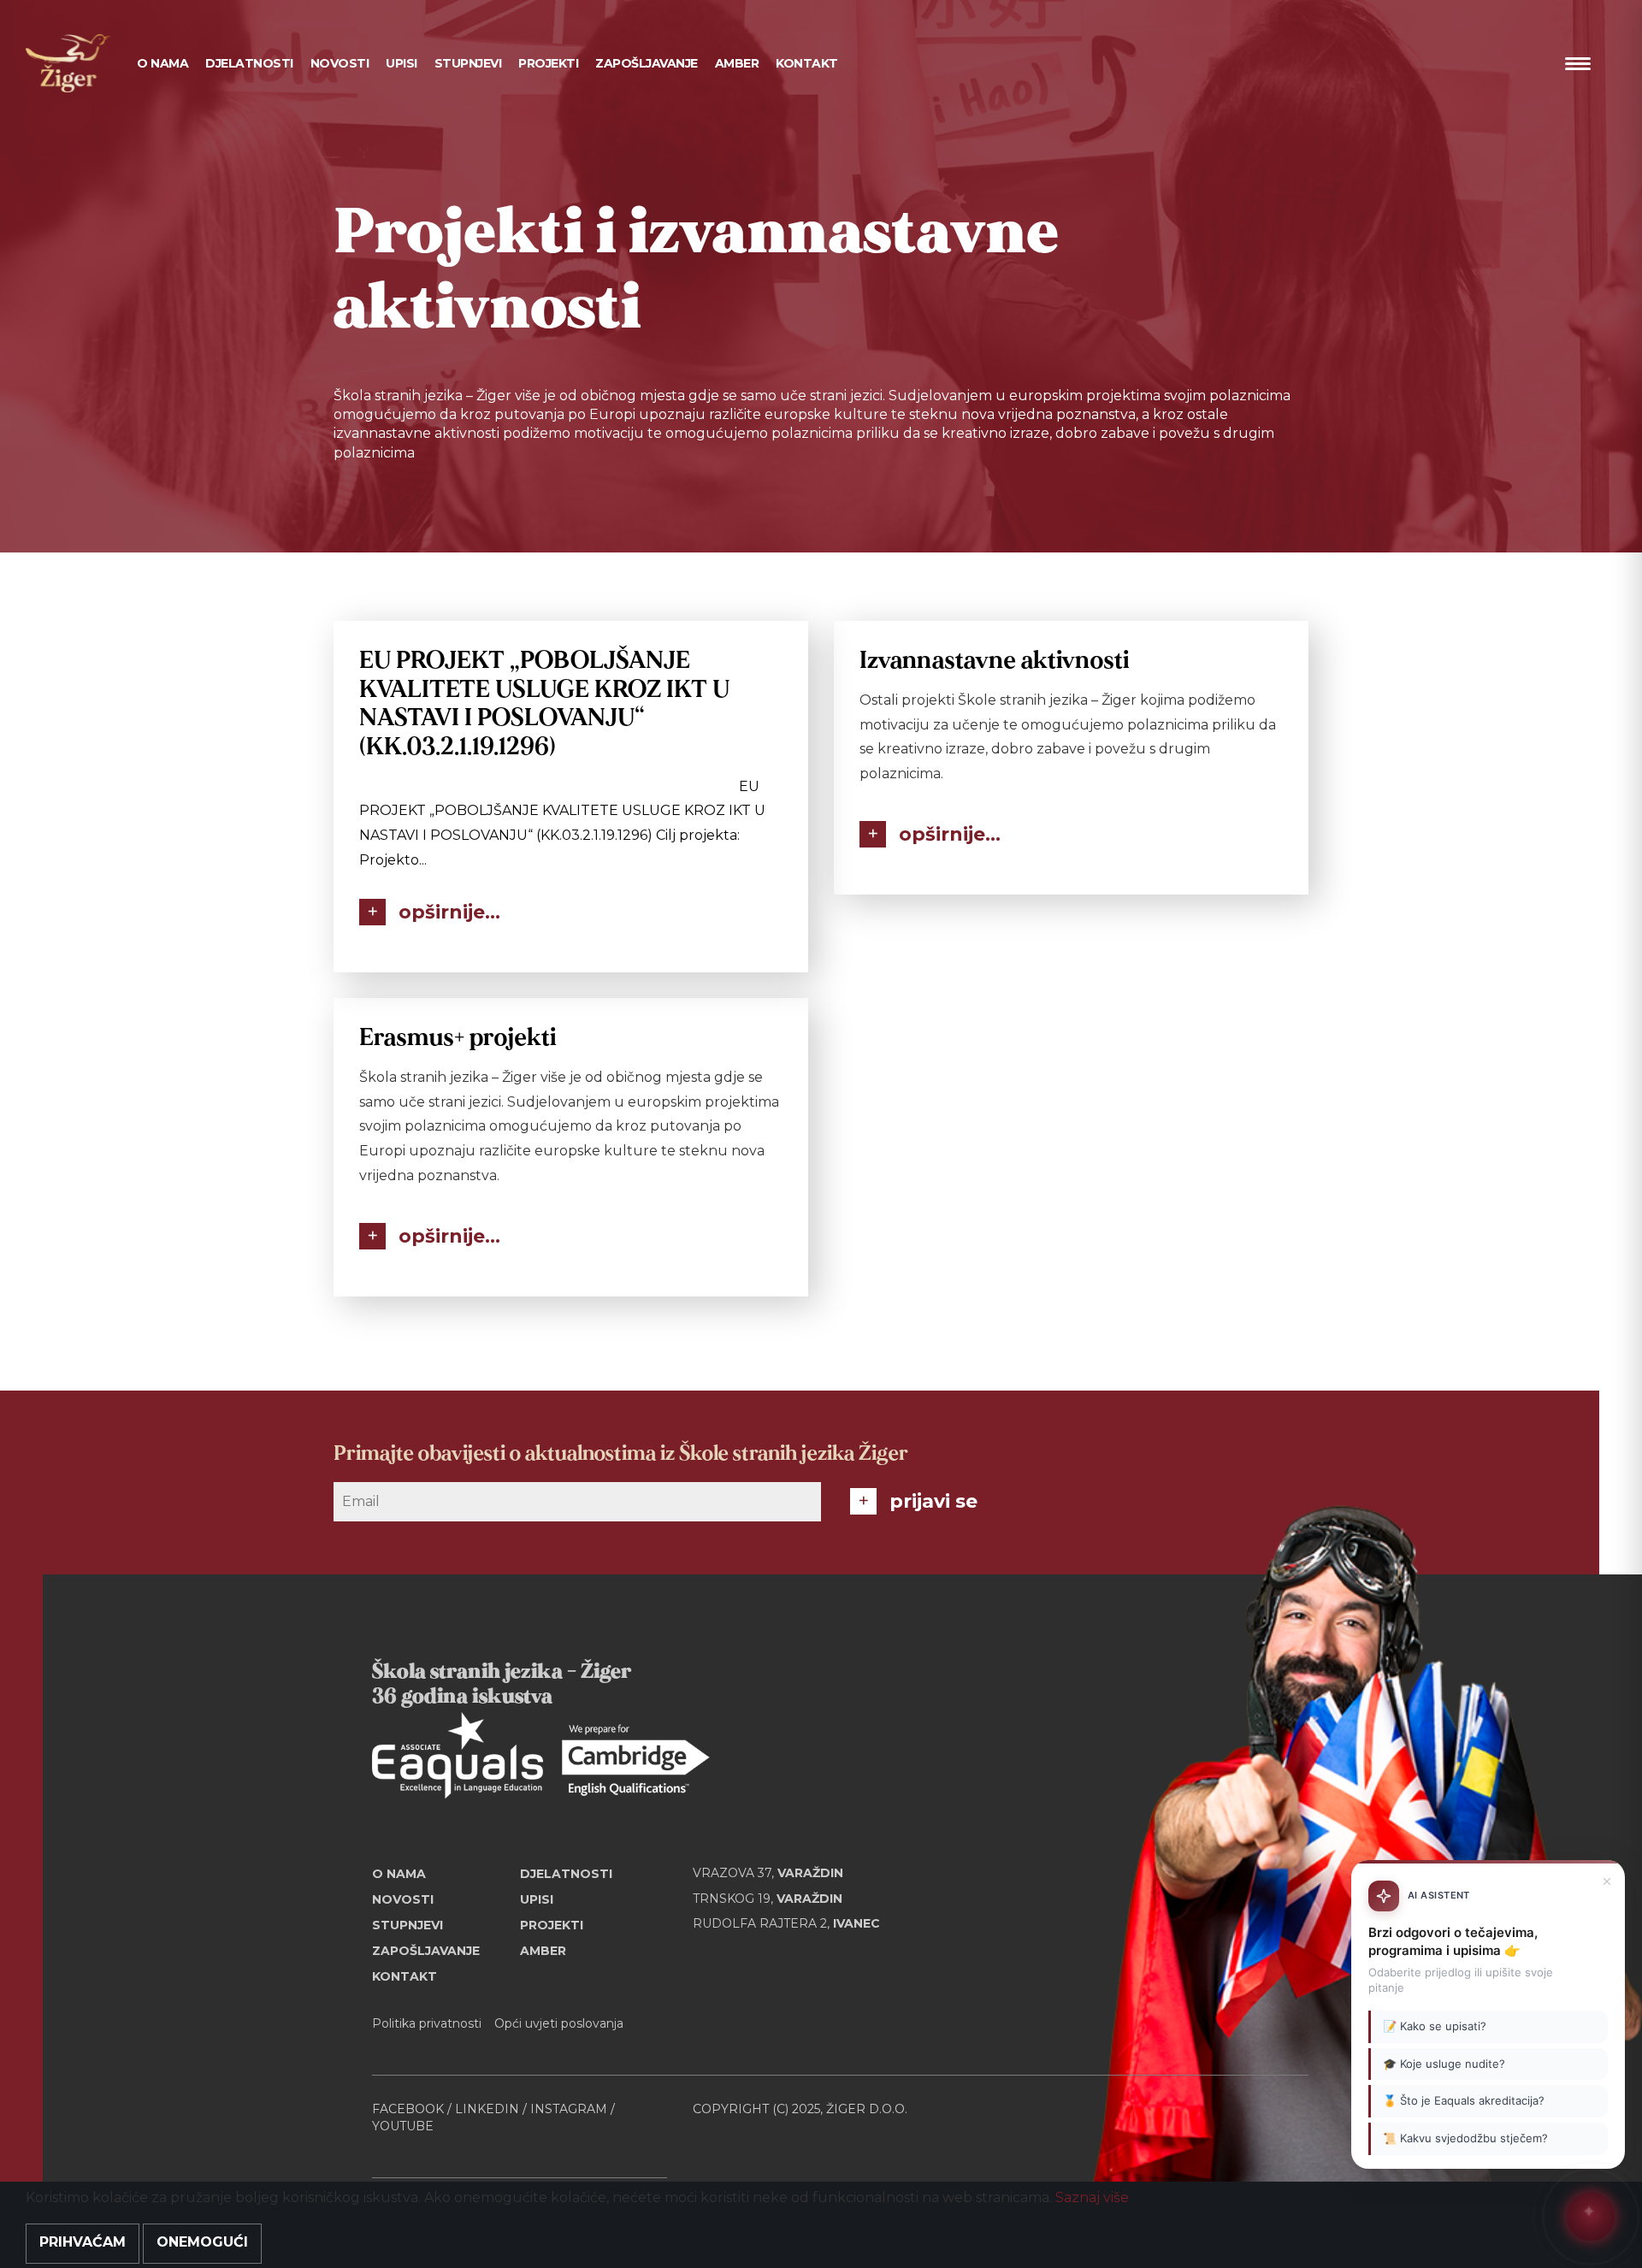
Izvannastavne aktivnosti (994, 661)
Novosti (403, 1899)
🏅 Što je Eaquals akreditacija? (1464, 2101)
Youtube (403, 2126)
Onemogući (202, 2242)
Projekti (548, 63)
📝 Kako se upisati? (1435, 2027)
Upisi (402, 63)
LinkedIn (487, 2109)
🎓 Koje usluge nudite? (1444, 2064)
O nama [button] (162, 63)
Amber (737, 63)
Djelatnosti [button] (249, 63)
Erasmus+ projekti (458, 1038)
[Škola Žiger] (68, 63)
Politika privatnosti (427, 2023)
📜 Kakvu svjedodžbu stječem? (1465, 2138)
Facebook (408, 2109)
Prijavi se (933, 1501)
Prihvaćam (83, 2242)
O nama (399, 1874)
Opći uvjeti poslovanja (559, 2023)
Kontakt (807, 63)
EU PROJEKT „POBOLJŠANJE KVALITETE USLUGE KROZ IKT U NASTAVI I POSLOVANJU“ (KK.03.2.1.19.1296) (544, 704)
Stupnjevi (468, 63)
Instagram (569, 2109)
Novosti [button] (340, 63)
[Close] (1607, 1881)
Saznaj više (1092, 2197)
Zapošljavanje (647, 63)
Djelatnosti (566, 1874)
